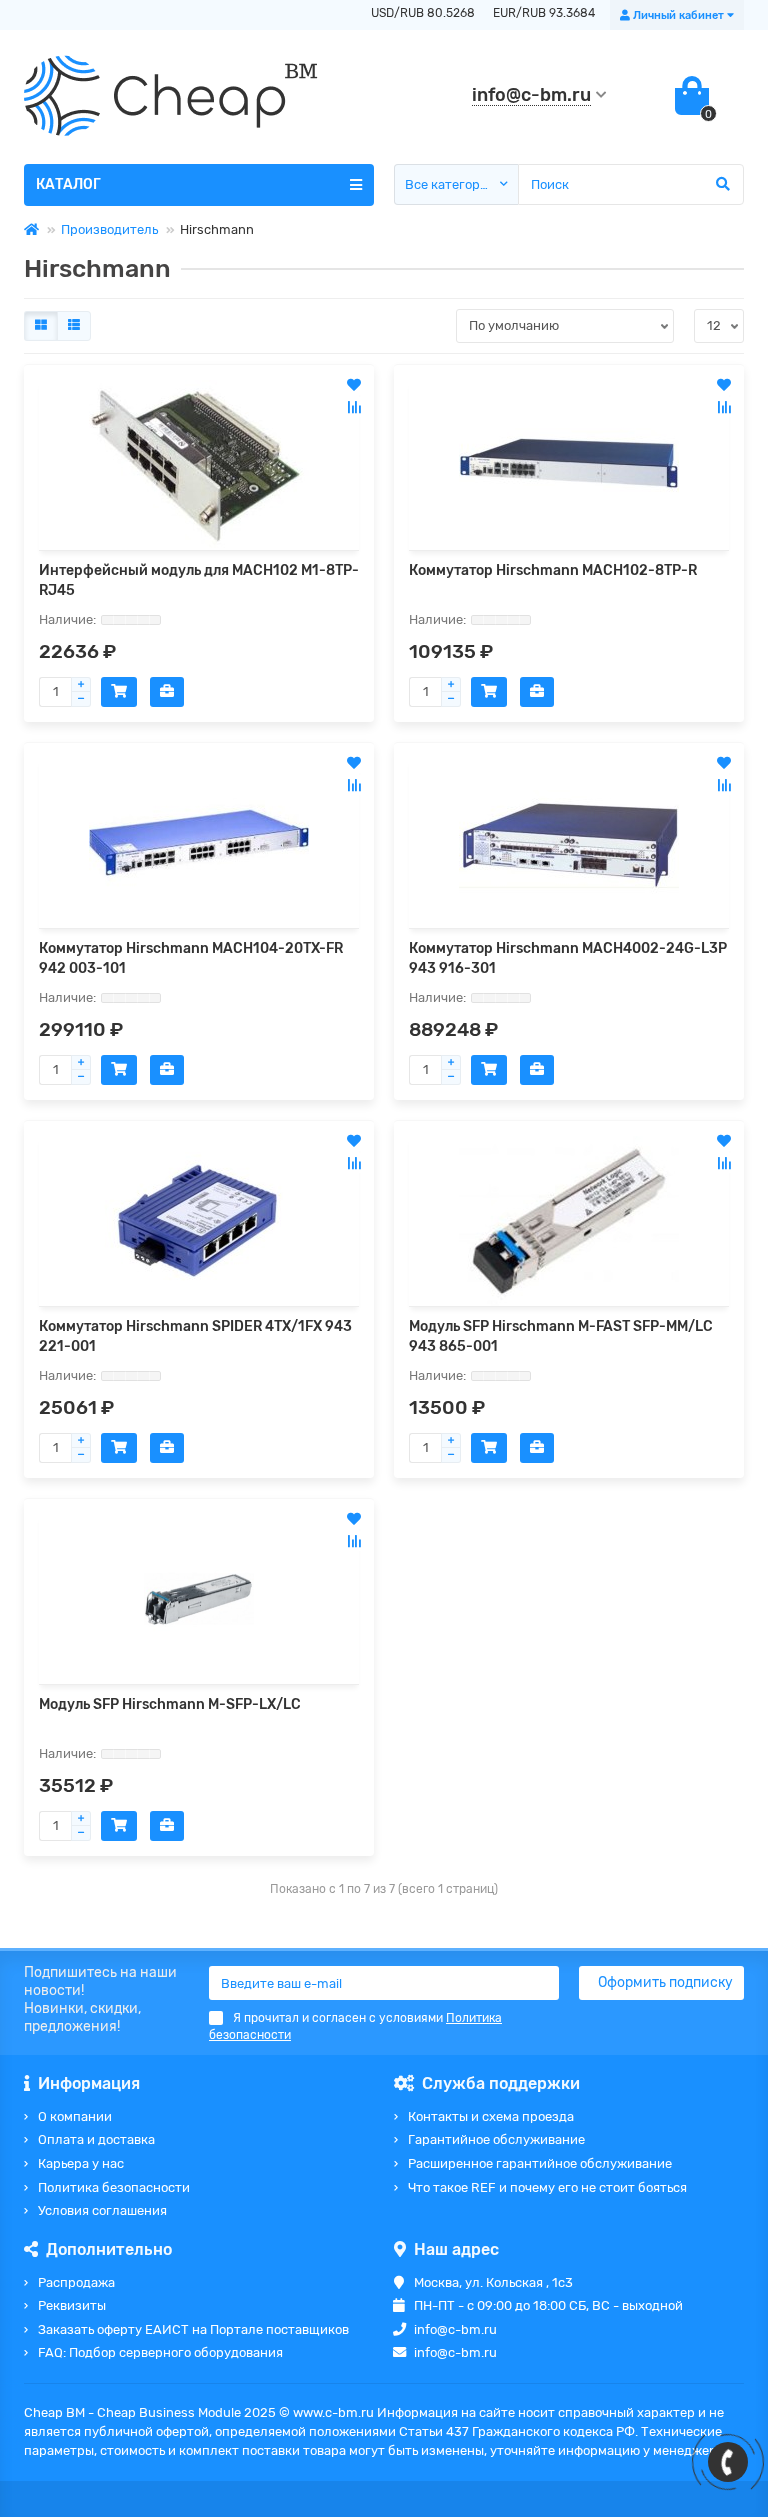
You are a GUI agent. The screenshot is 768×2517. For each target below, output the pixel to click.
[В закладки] (354, 385)
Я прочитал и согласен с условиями (355, 2026)
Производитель (109, 229)
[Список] (74, 326)
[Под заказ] (119, 692)
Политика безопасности (114, 2187)
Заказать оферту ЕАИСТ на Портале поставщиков (193, 2329)
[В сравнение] (354, 407)
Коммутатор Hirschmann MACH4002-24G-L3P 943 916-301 (568, 958)
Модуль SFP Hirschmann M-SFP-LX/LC (170, 1704)
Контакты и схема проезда (491, 2116)
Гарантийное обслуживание (496, 2139)
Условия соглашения (102, 2210)
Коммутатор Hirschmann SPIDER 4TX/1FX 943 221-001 (195, 1336)
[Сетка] (41, 326)
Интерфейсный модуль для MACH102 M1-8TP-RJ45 (199, 580)
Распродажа (76, 2282)
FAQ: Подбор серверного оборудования (160, 2352)
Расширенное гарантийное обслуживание (540, 2163)
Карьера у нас (81, 2163)
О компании (75, 2116)
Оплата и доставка (96, 2139)
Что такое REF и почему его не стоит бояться (547, 2187)
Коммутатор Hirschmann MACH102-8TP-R (553, 570)
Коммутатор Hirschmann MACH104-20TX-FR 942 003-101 (191, 958)
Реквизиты (72, 2305)
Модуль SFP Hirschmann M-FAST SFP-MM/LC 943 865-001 (561, 1336)
